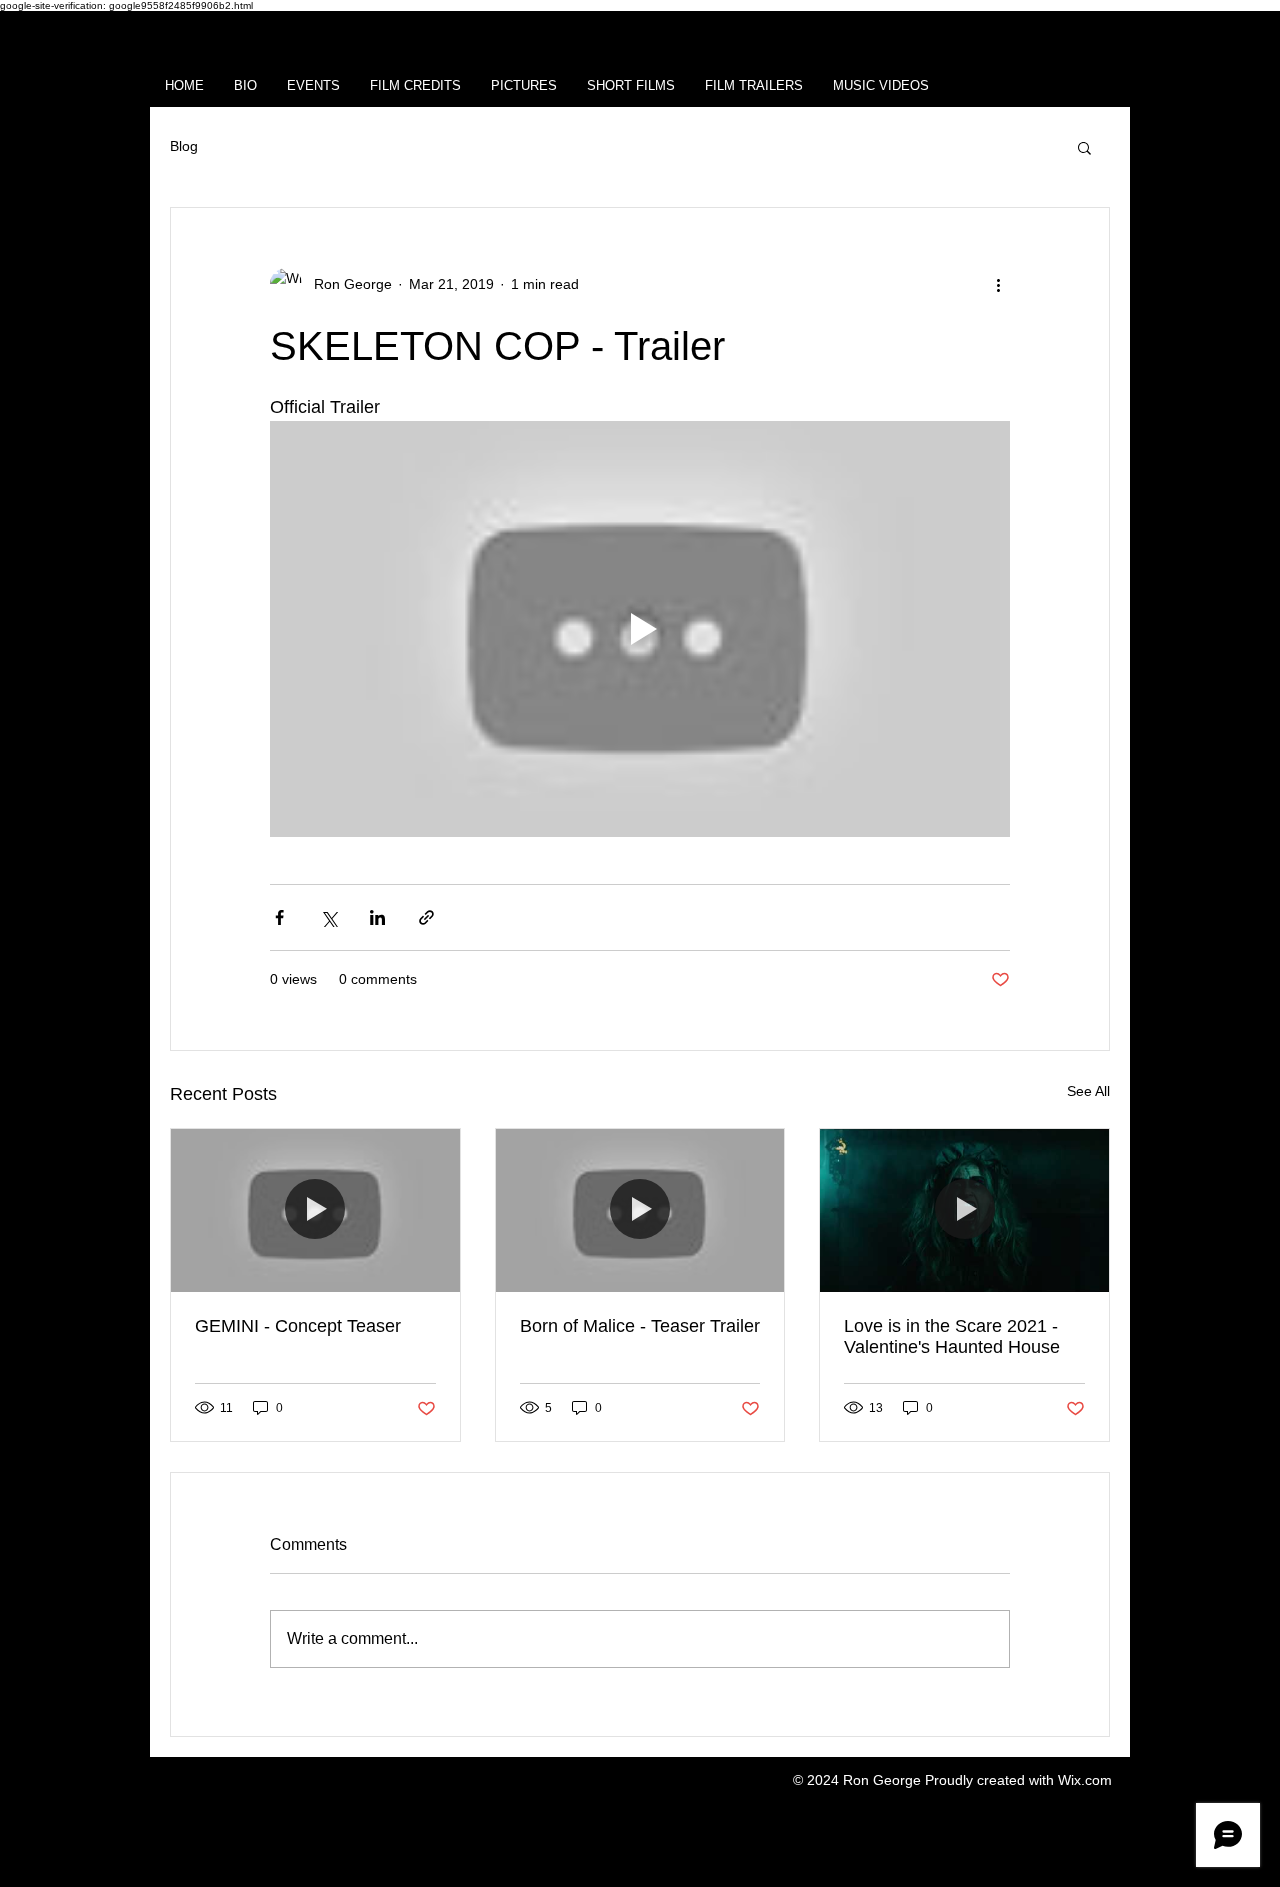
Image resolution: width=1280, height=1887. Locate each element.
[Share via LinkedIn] (377, 917)
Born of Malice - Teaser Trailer (640, 1326)
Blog (184, 146)
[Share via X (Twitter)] (328, 917)
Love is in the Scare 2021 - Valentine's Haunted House (952, 1336)
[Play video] (640, 629)
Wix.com (1085, 1780)
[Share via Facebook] (279, 917)
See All (1088, 1091)
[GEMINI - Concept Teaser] (315, 1210)
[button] (1084, 147)
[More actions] (998, 284)
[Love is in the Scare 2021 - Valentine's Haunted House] (964, 1210)
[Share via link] (426, 917)
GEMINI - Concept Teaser (298, 1326)
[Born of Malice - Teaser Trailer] (640, 1210)
